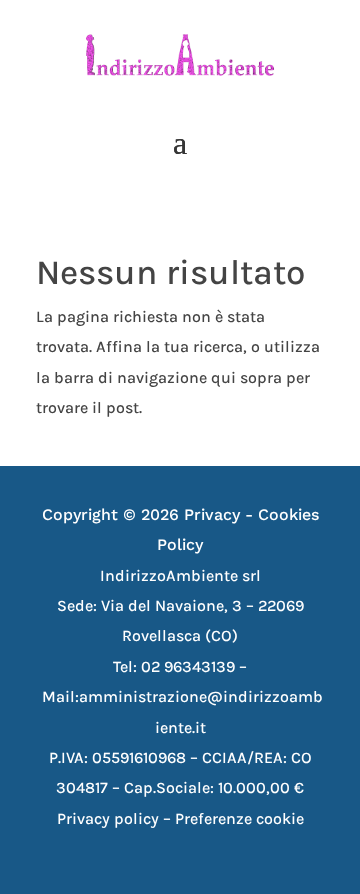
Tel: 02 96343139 (176, 666)
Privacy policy (108, 818)
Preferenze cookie (239, 818)
